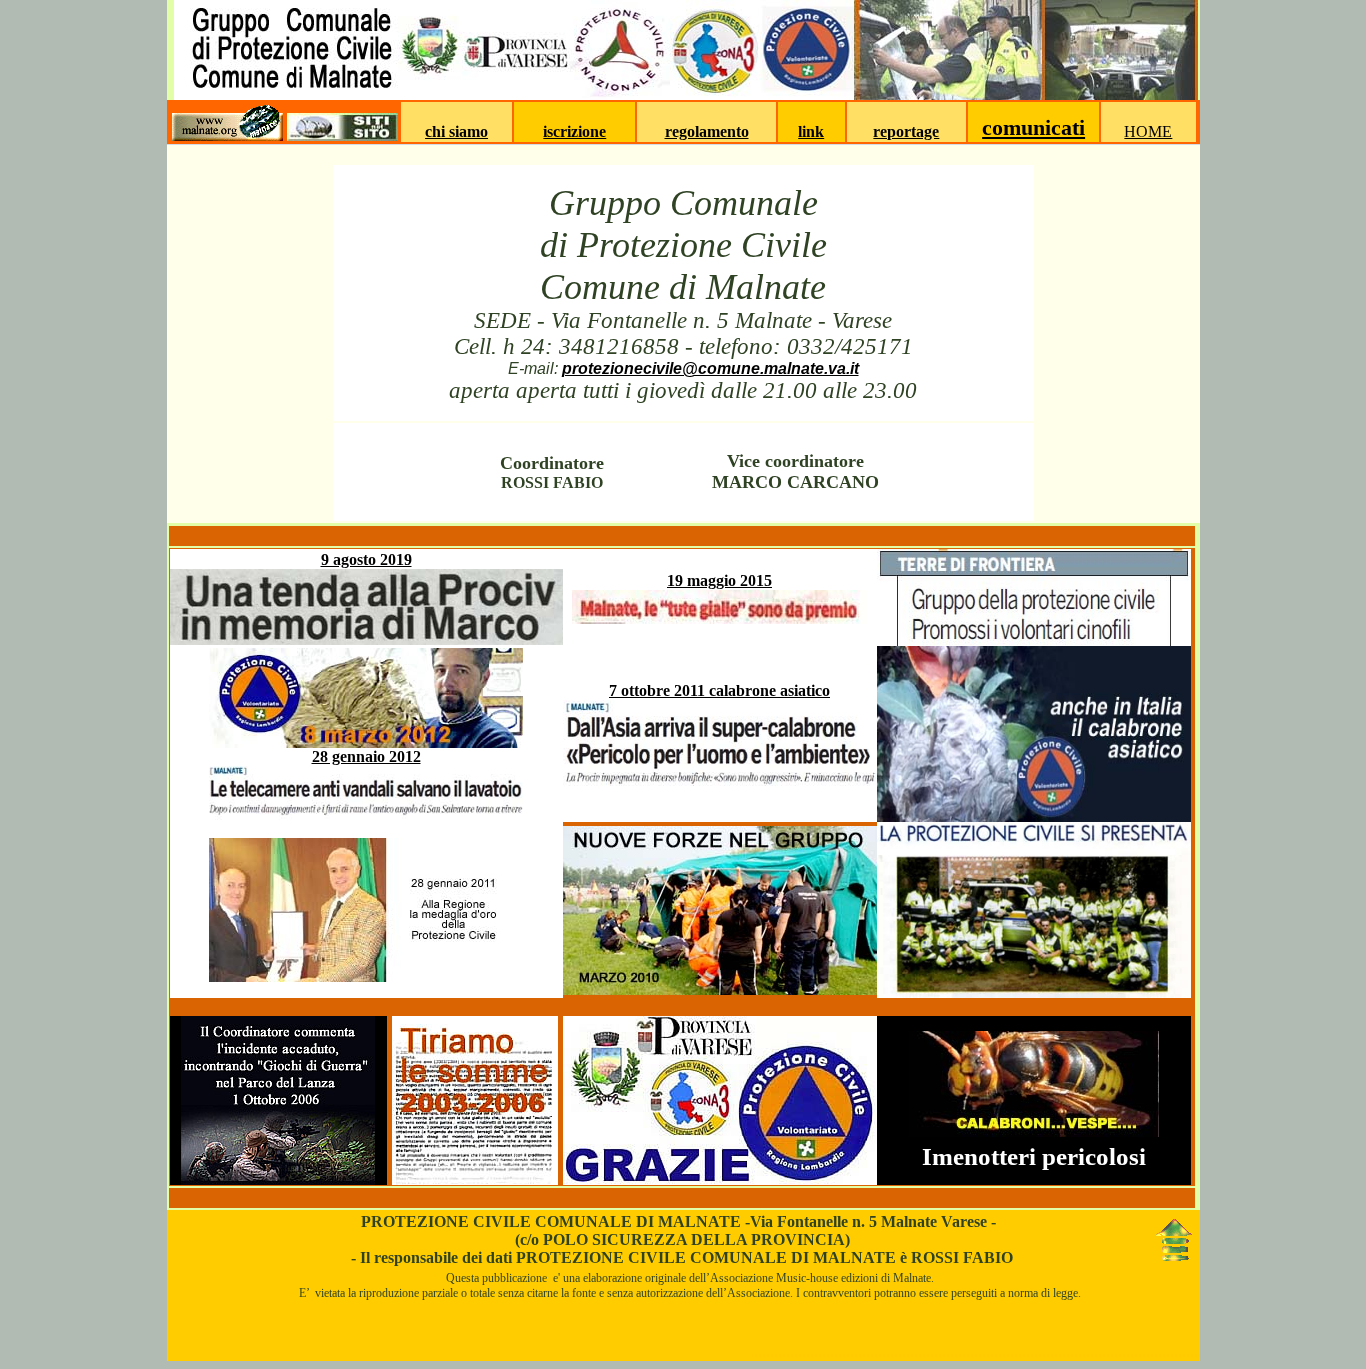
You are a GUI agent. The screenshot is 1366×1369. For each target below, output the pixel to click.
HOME (1148, 131)
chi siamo (456, 131)
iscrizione (574, 131)
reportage (906, 131)
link (811, 131)
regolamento (707, 131)
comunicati (1033, 127)
